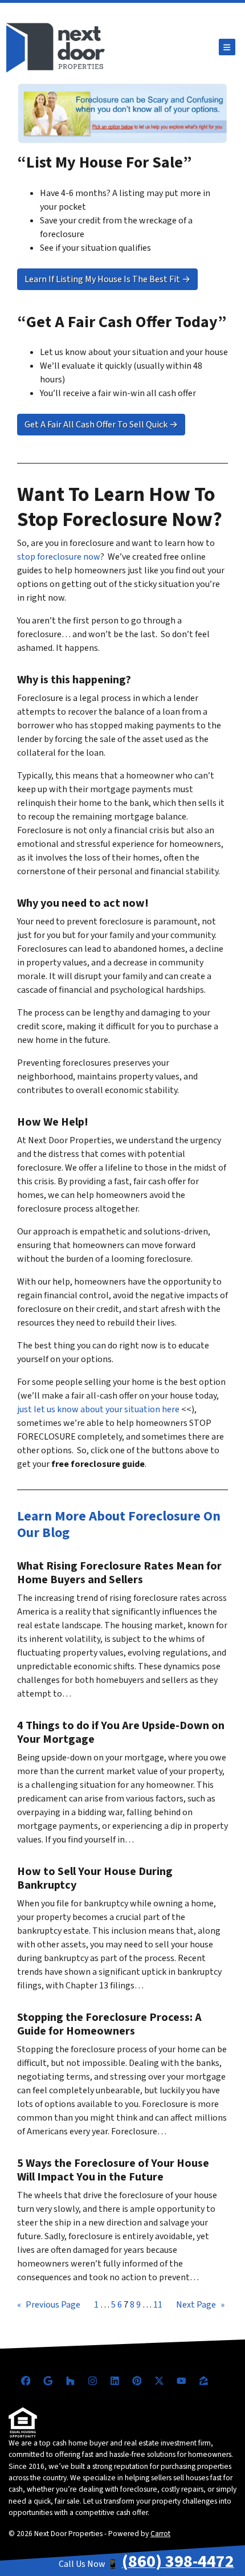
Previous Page (49, 2305)
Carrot (160, 2534)
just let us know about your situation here (98, 1409)
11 (158, 2305)
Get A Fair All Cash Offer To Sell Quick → (101, 425)
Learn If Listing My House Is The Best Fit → (107, 279)
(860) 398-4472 (178, 2561)
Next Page (200, 2305)
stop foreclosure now (59, 557)
